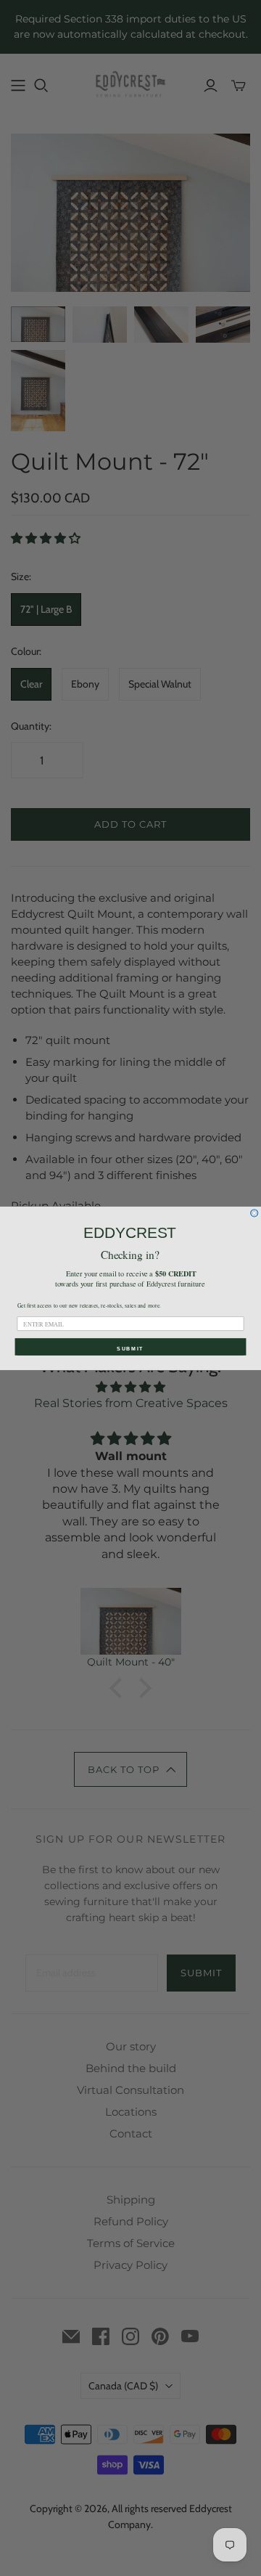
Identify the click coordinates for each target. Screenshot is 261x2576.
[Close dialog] (254, 1212)
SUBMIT (130, 1348)
